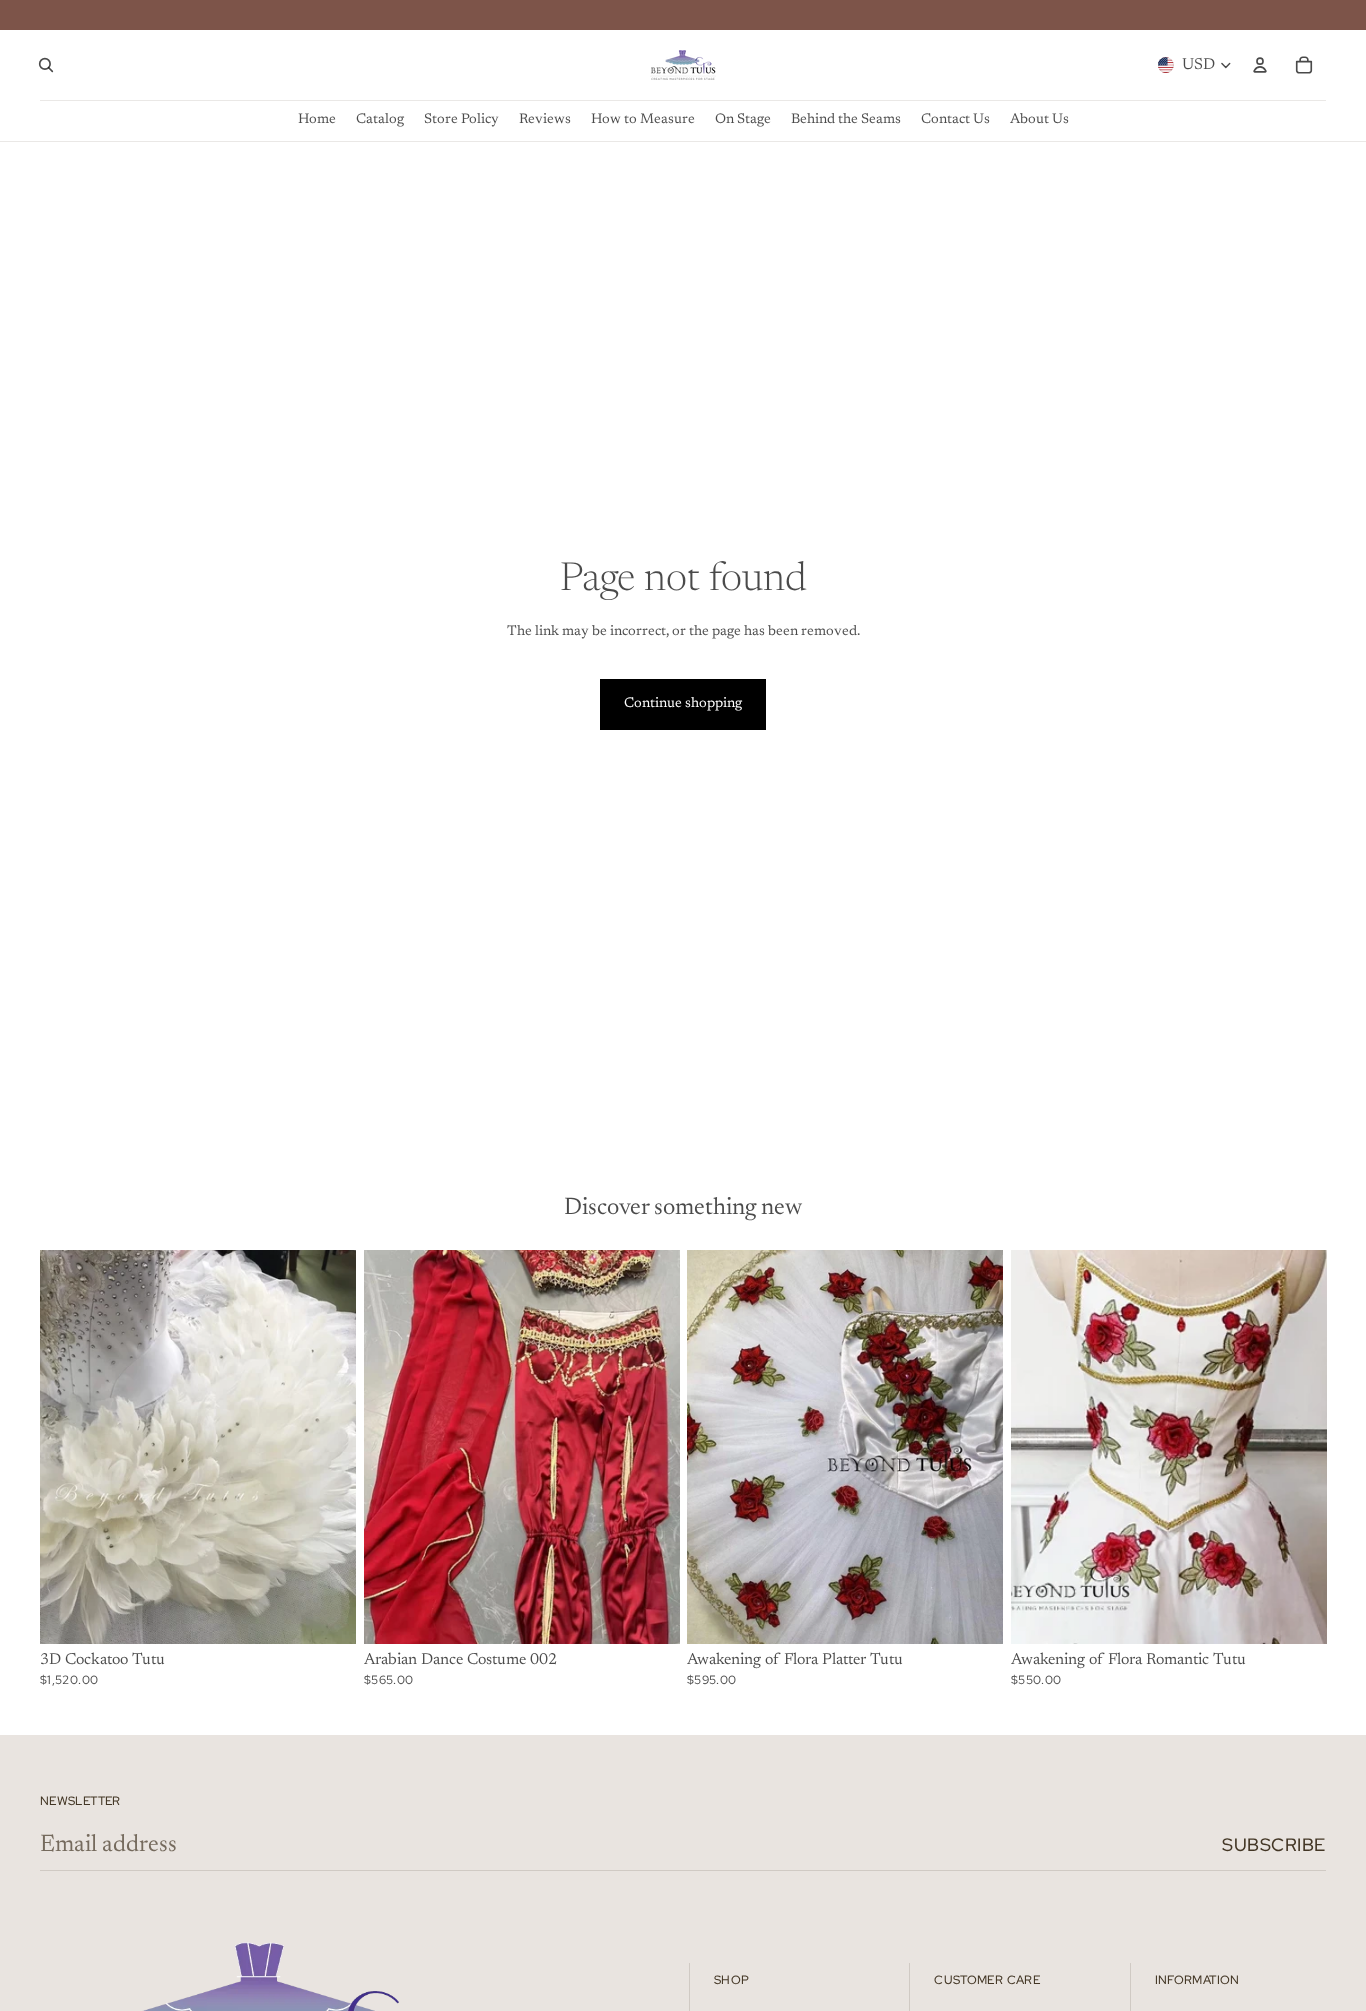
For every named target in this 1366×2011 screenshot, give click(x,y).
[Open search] (46, 65)
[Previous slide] (70, 1447)
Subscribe (1274, 1844)
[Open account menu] (1260, 65)
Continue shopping (683, 704)
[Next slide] (326, 1447)
